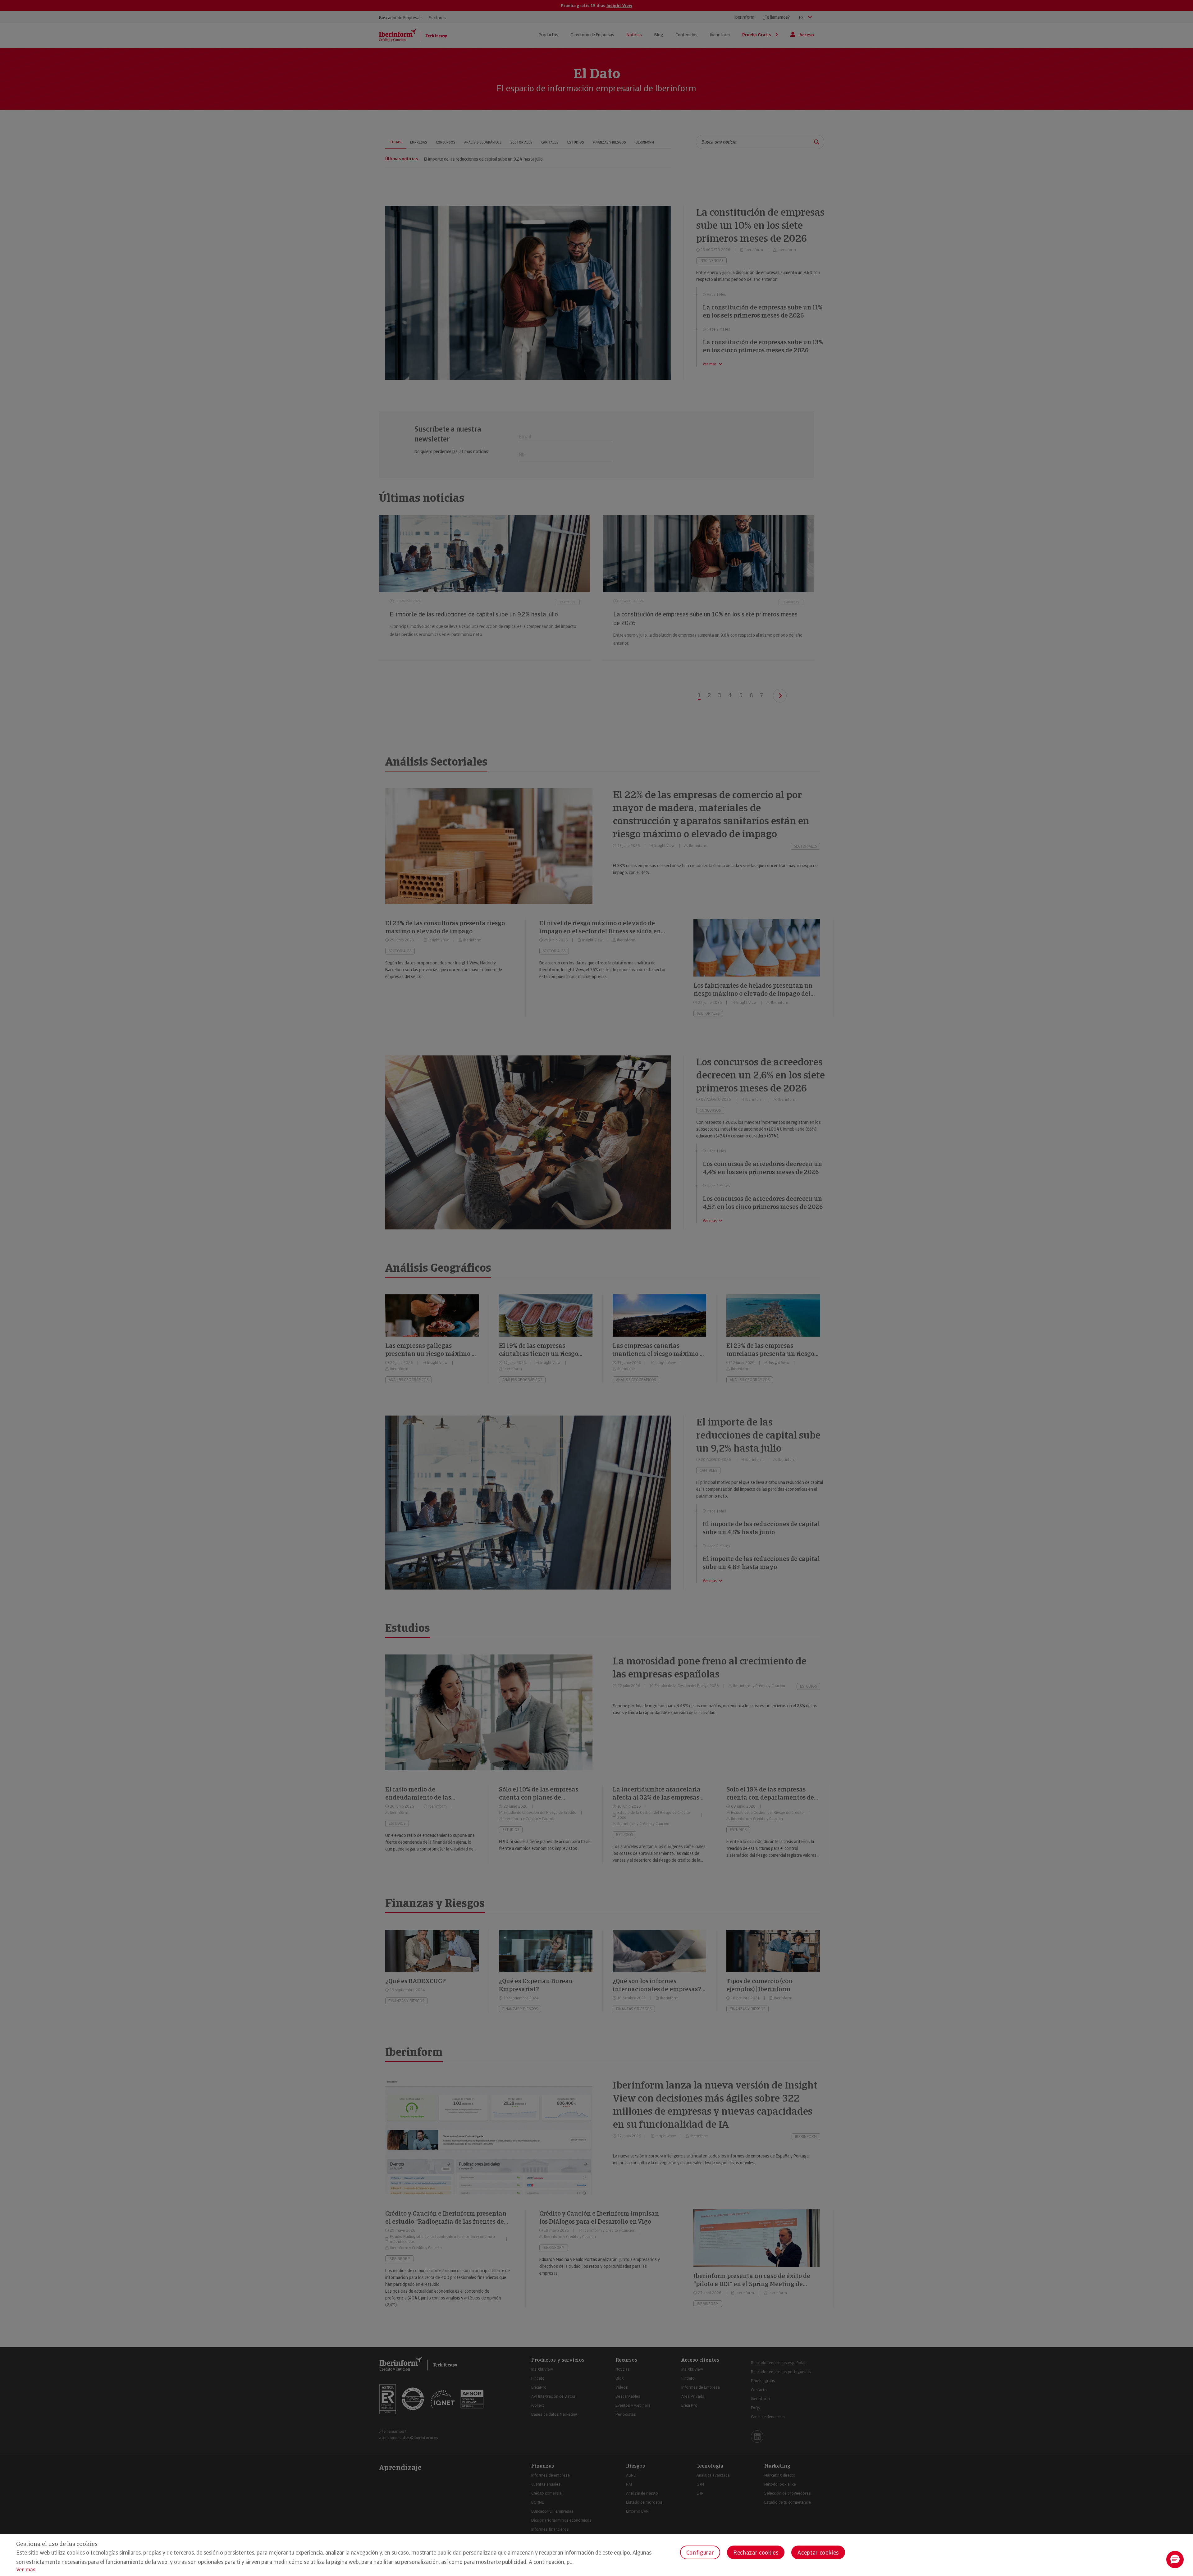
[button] (1175, 2560)
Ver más (26, 2570)
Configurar (700, 2553)
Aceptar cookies (818, 2553)
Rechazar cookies (756, 2553)
